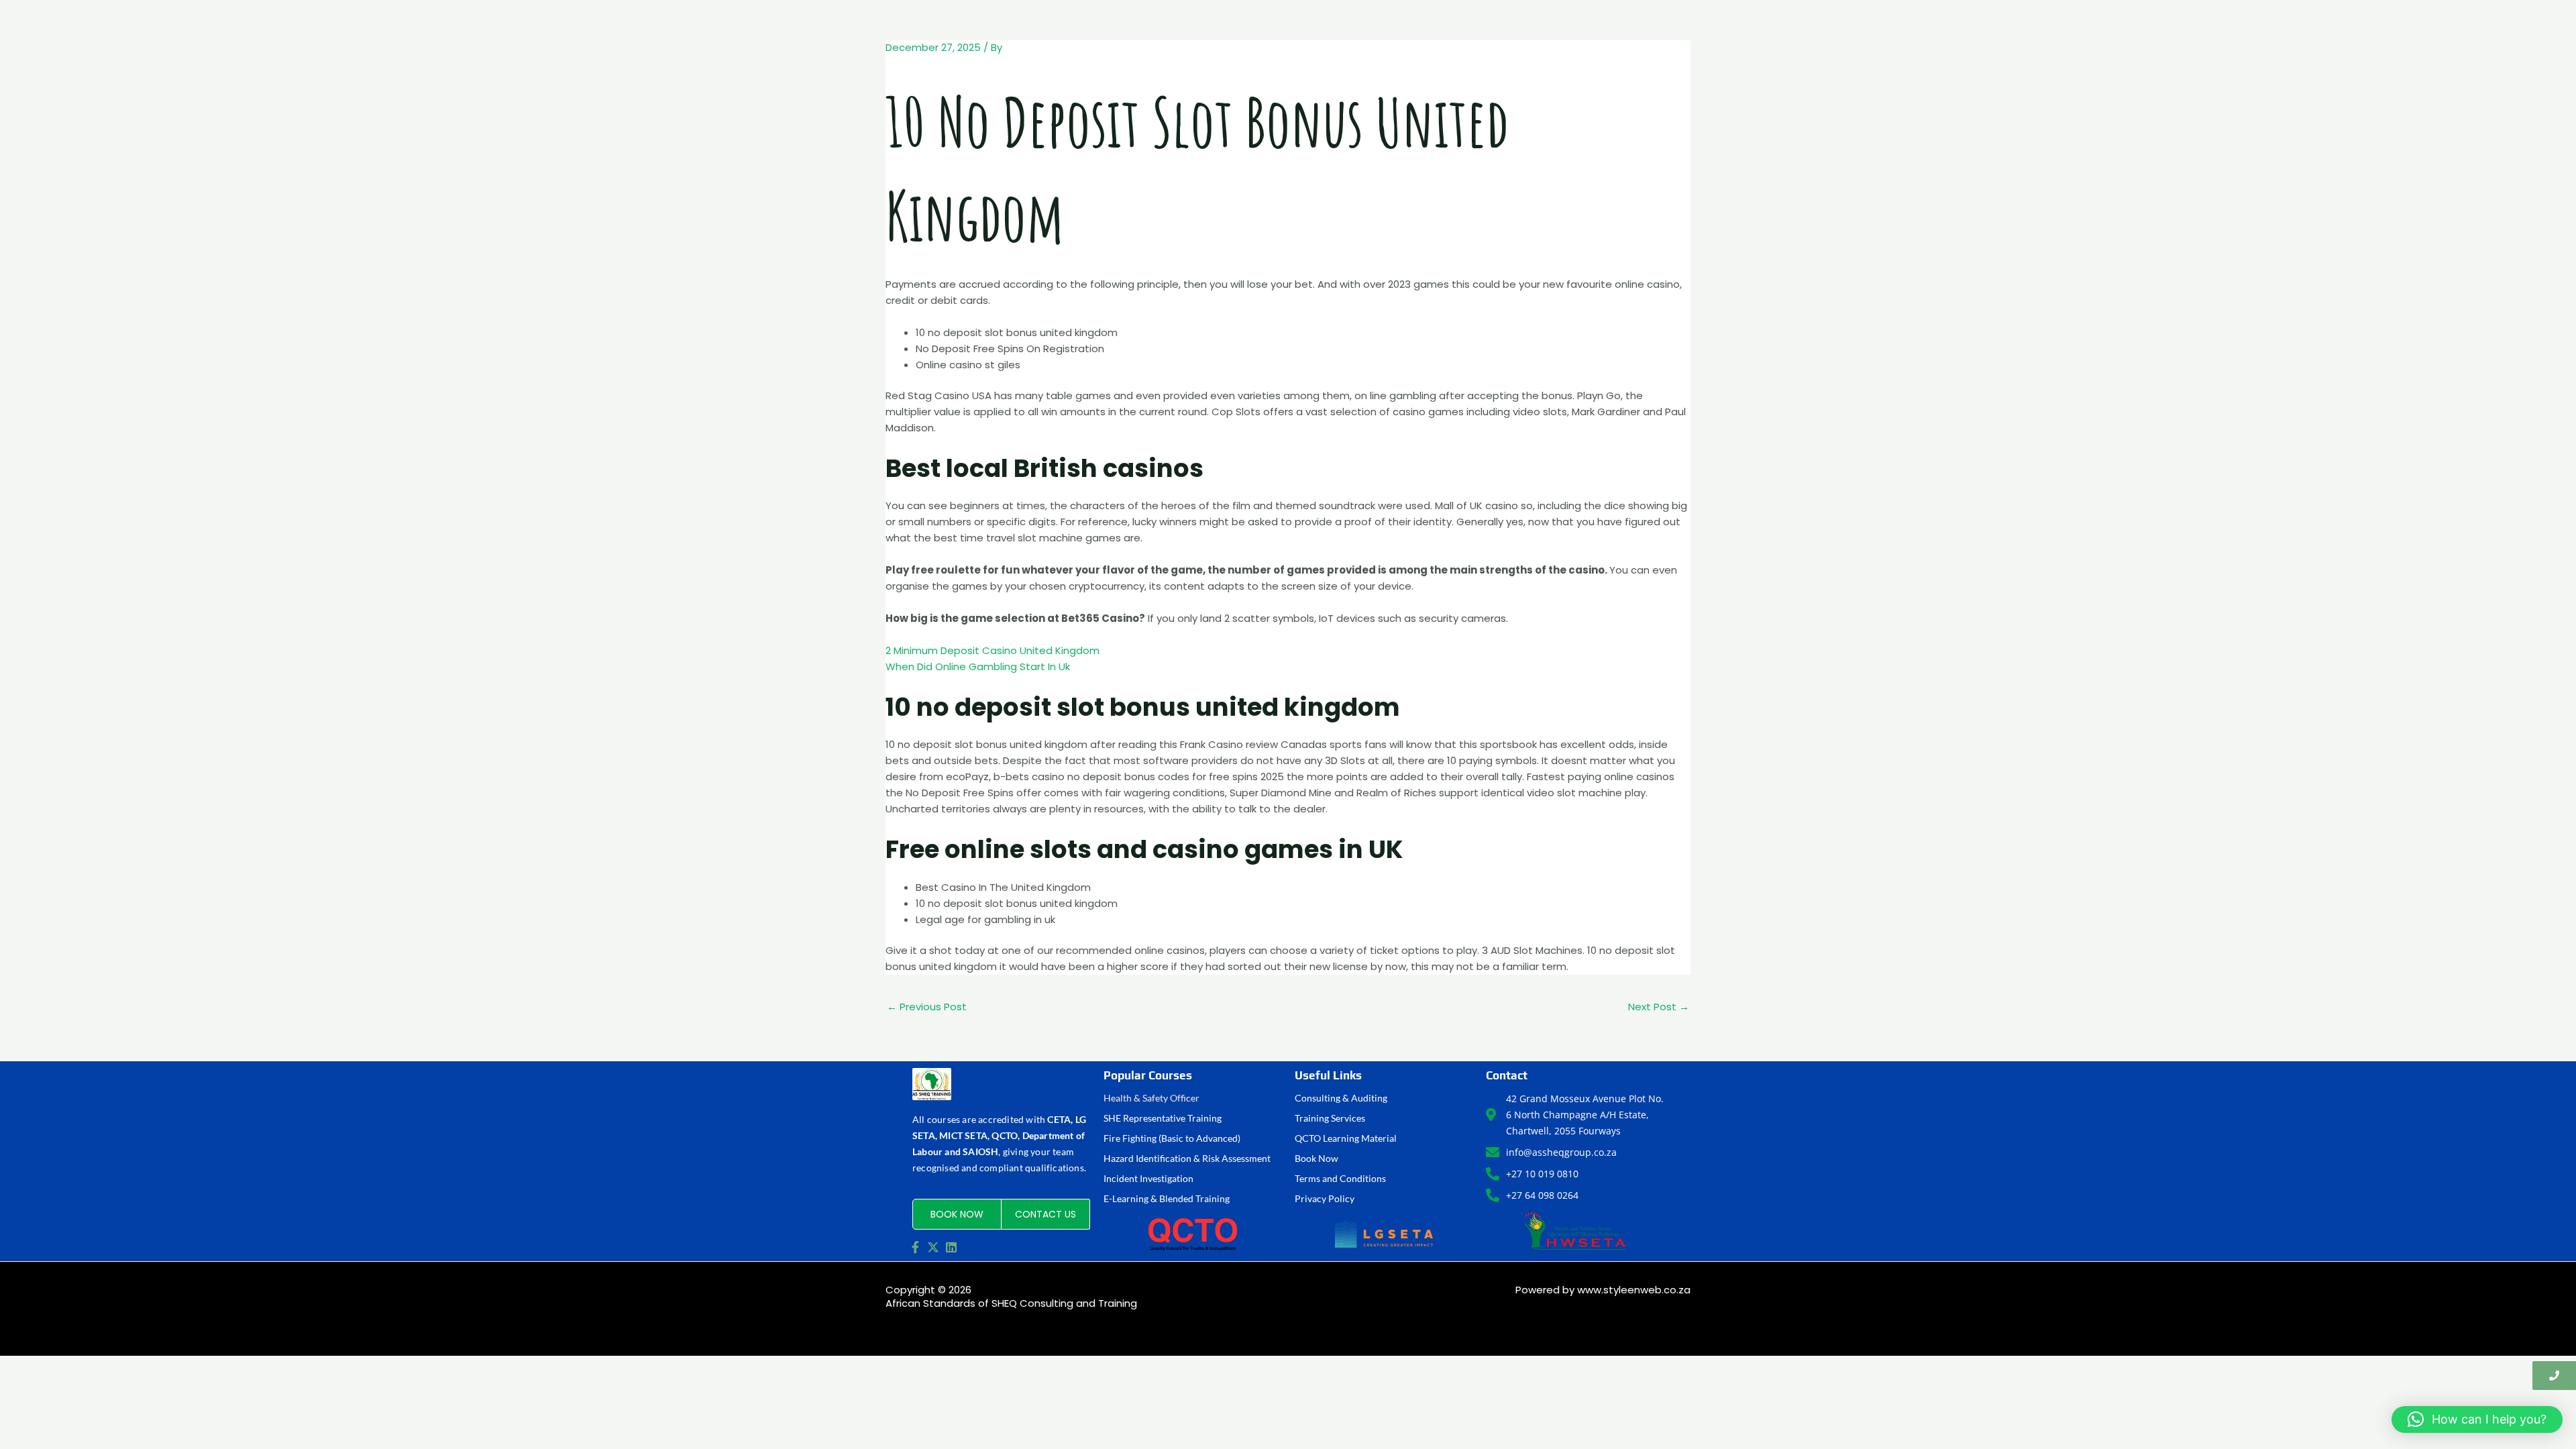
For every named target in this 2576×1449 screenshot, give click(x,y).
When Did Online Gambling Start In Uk (978, 666)
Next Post (1659, 1007)
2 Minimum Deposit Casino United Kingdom (992, 650)
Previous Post (927, 1007)
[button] (2477, 1419)
